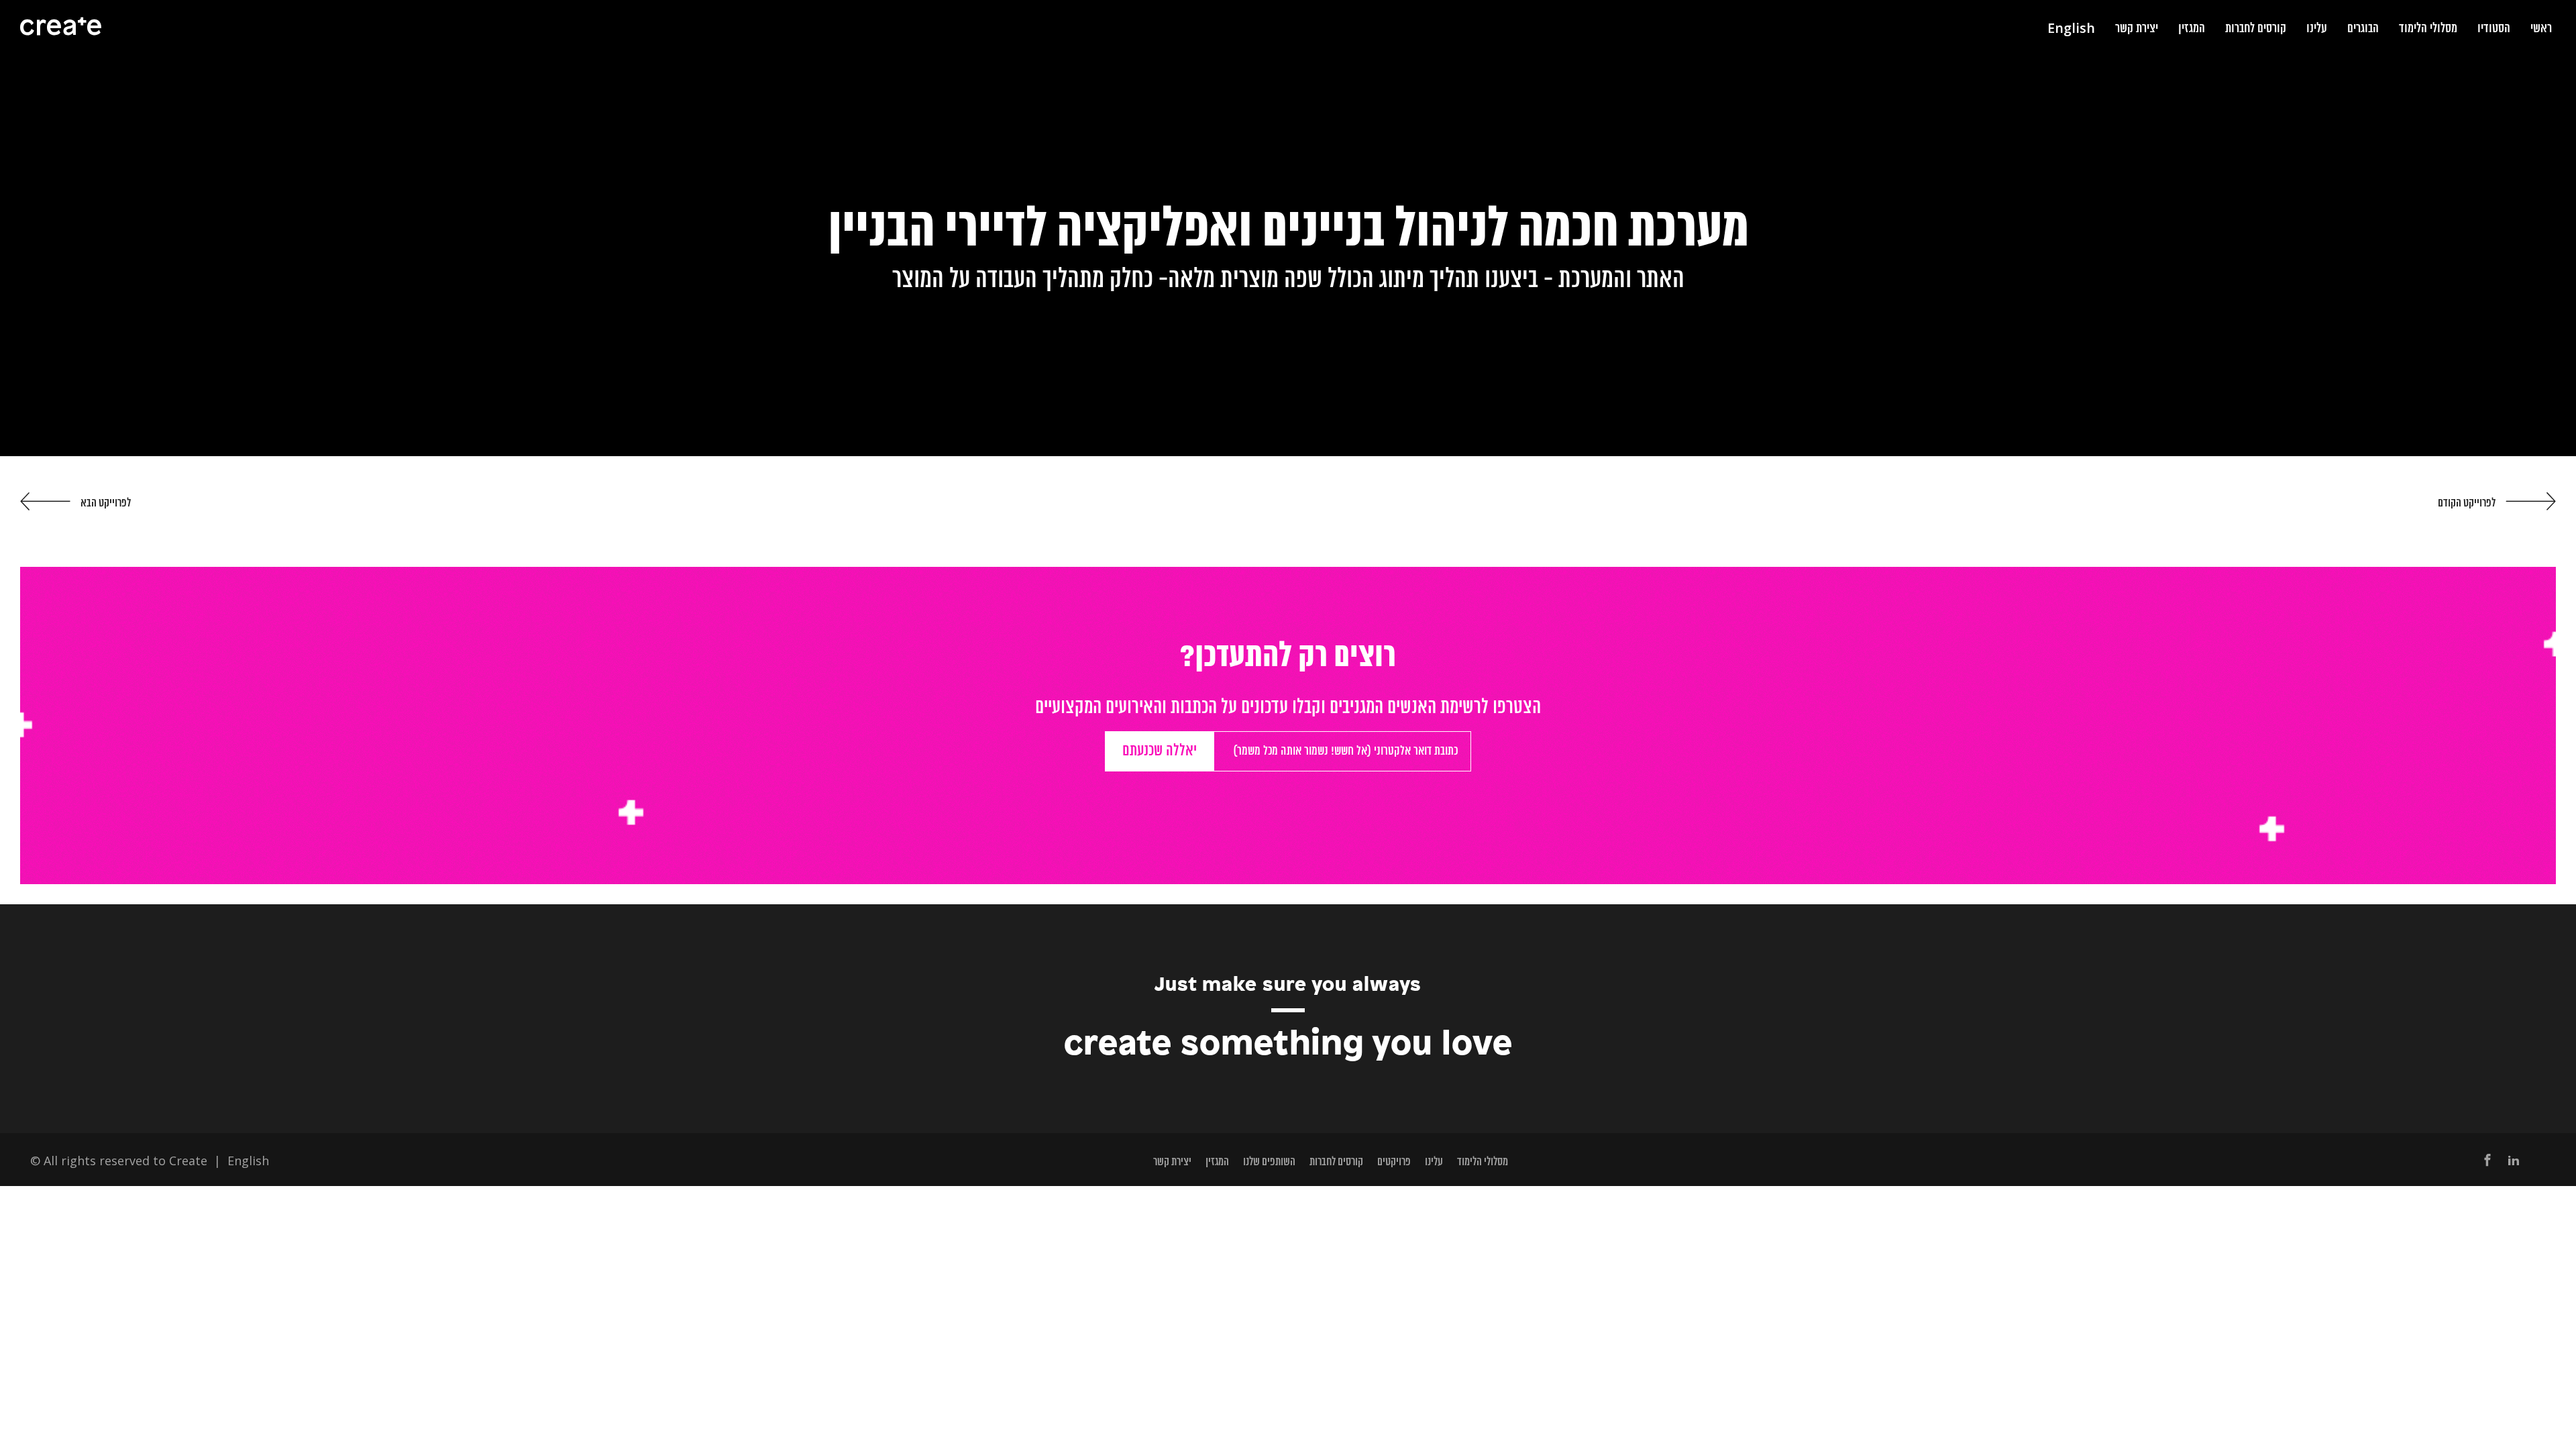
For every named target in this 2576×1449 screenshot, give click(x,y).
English (248, 1161)
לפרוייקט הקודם (2467, 503)
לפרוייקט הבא (106, 503)
